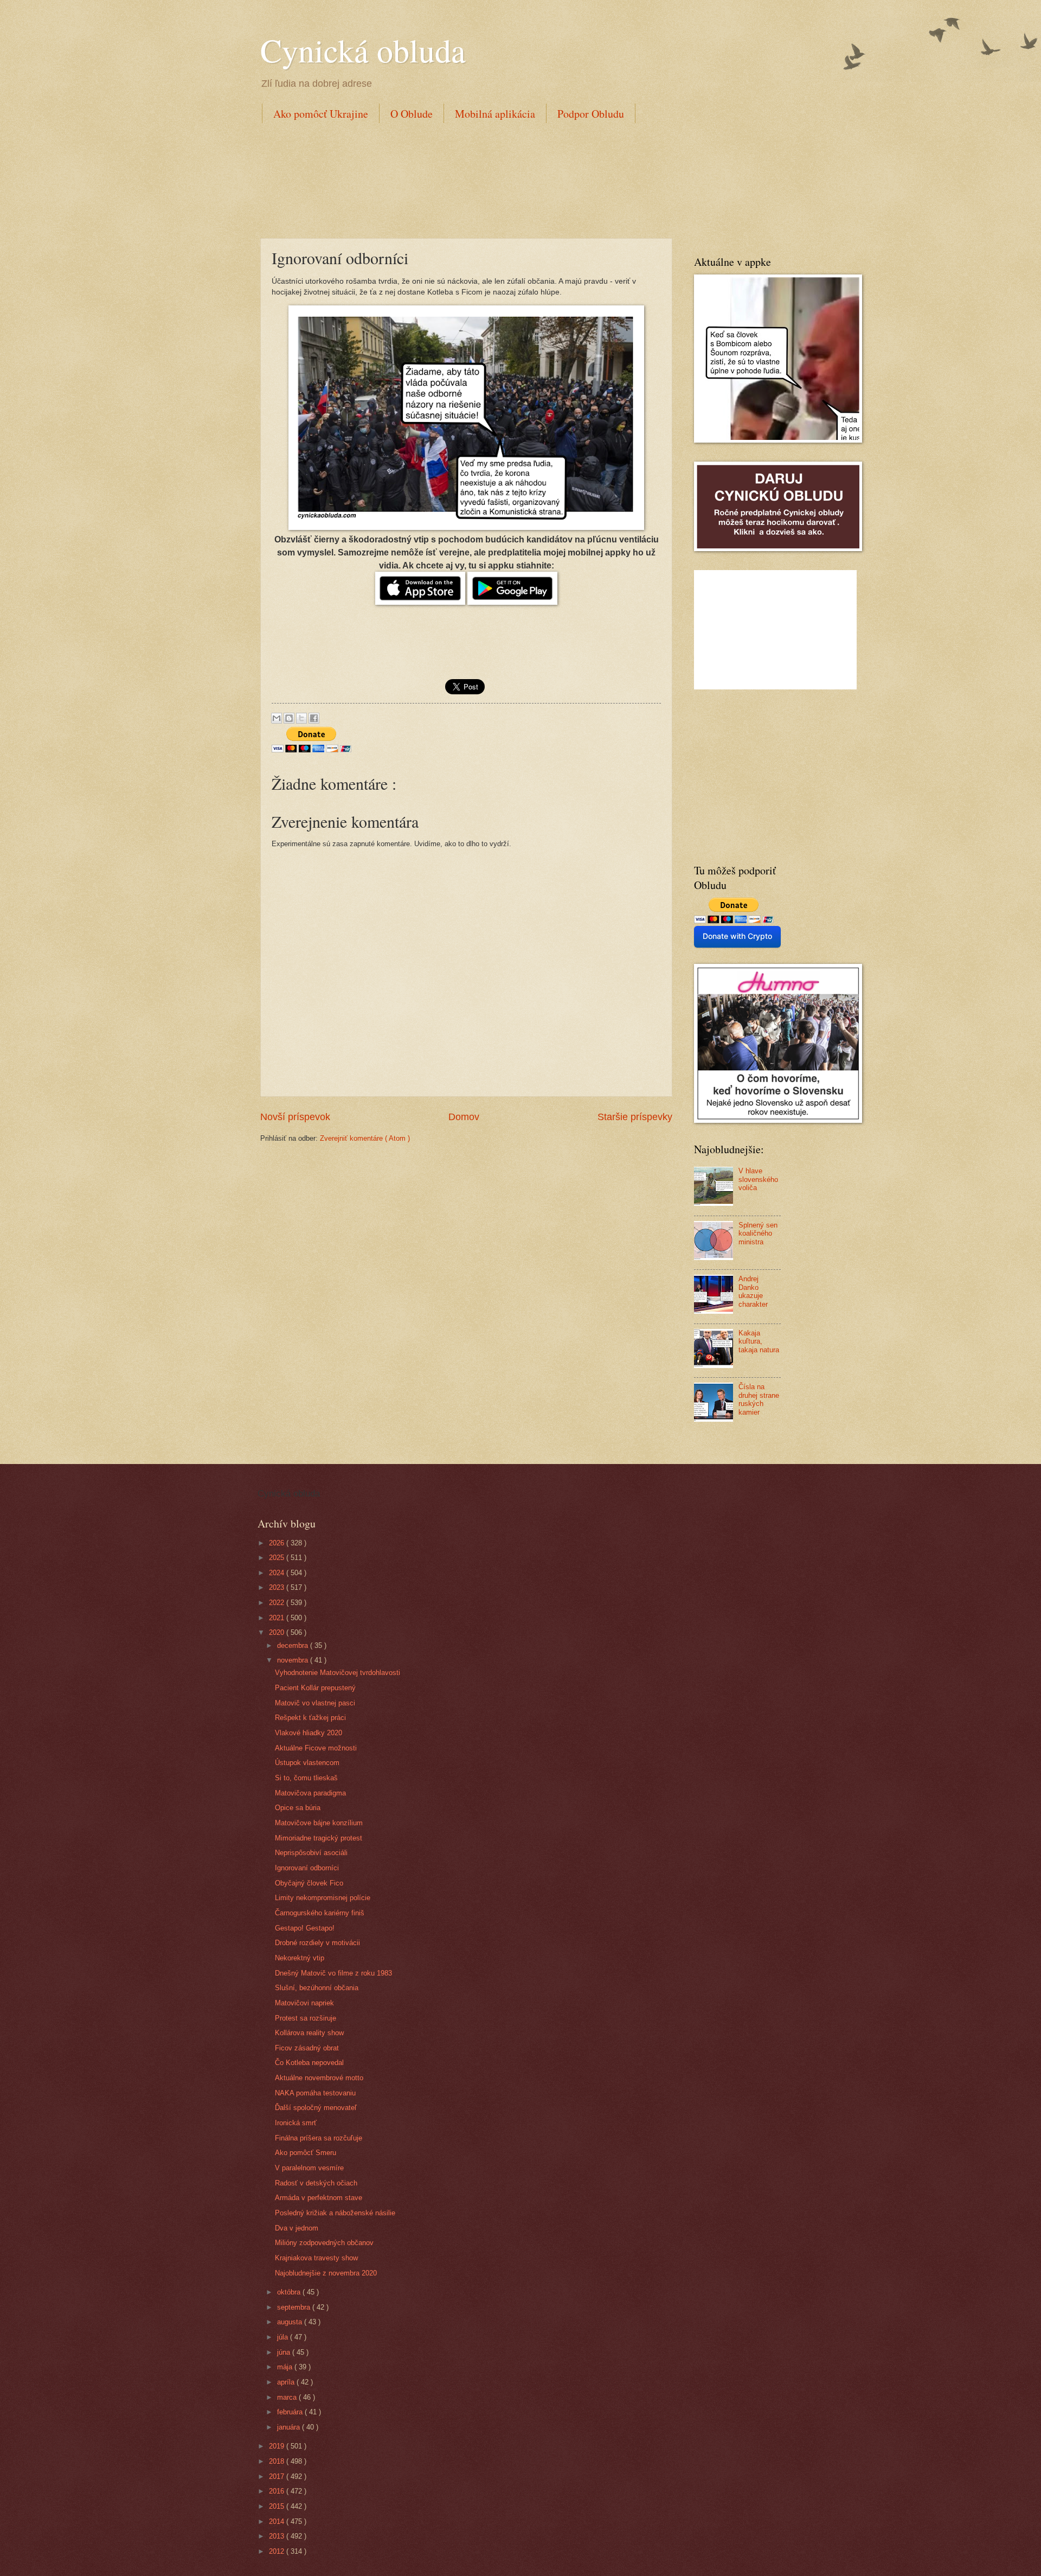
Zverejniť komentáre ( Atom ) (365, 1138)
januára (290, 2427)
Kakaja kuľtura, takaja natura (759, 1341)
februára (291, 2412)
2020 (278, 1632)
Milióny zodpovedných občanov (324, 2243)
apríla (287, 2382)
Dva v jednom (297, 2228)
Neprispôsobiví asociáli (311, 1853)
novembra (294, 1660)
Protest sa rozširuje (306, 2018)
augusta (291, 2322)
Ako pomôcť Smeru (306, 2153)
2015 (278, 2506)
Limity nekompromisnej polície (323, 1898)
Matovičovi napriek (304, 2003)
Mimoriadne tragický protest (319, 1838)
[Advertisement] (458, 178)
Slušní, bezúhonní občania (317, 1988)
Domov (464, 1117)
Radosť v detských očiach (316, 2183)
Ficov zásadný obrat (307, 2048)
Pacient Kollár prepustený (315, 1688)
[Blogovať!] (289, 718)
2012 (278, 2551)
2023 (278, 1587)
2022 (278, 1603)
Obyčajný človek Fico (309, 1883)
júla (284, 2337)
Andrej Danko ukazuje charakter (753, 1291)
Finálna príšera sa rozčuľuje (319, 2138)
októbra (290, 2292)
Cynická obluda (363, 50)
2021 (278, 1618)
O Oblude (412, 114)
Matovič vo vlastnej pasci (315, 1703)
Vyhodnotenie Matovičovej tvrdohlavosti (338, 1673)
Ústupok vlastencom (307, 1763)
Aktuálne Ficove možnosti (316, 1748)
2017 (278, 2476)
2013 (278, 2536)
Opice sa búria (298, 1808)
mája (286, 2367)
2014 (278, 2521)
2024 (278, 1573)
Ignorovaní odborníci (307, 1868)
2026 (278, 1543)
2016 (278, 2491)
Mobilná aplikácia (495, 114)
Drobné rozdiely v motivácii (317, 1943)
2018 (278, 2461)
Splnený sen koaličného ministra (758, 1233)
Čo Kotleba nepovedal (309, 2063)
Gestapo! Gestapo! (305, 1928)
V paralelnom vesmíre (309, 2168)
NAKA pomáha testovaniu (315, 2093)
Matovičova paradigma (310, 1793)
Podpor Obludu (591, 114)
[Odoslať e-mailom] (277, 718)
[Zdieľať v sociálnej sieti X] (301, 718)
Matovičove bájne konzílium (319, 1823)
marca (288, 2397)
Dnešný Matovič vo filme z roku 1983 (333, 1973)
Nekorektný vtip (300, 1958)
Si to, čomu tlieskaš (306, 1778)
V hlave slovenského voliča (758, 1179)
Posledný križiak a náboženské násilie (335, 2213)
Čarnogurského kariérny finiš (320, 1913)
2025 (278, 1558)
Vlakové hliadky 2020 (309, 1733)
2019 (278, 2446)
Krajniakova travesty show (316, 2258)
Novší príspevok (295, 1117)
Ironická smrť (296, 2123)
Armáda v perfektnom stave (319, 2198)
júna (285, 2352)
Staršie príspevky (635, 1117)
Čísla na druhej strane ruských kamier (759, 1399)
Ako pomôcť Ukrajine (321, 114)
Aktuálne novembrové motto (319, 2078)
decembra (294, 1645)
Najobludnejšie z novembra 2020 (326, 2273)
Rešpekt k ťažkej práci (310, 1718)
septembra (295, 2307)
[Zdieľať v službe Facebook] (314, 718)
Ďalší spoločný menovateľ (316, 2108)
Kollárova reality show (309, 2033)
